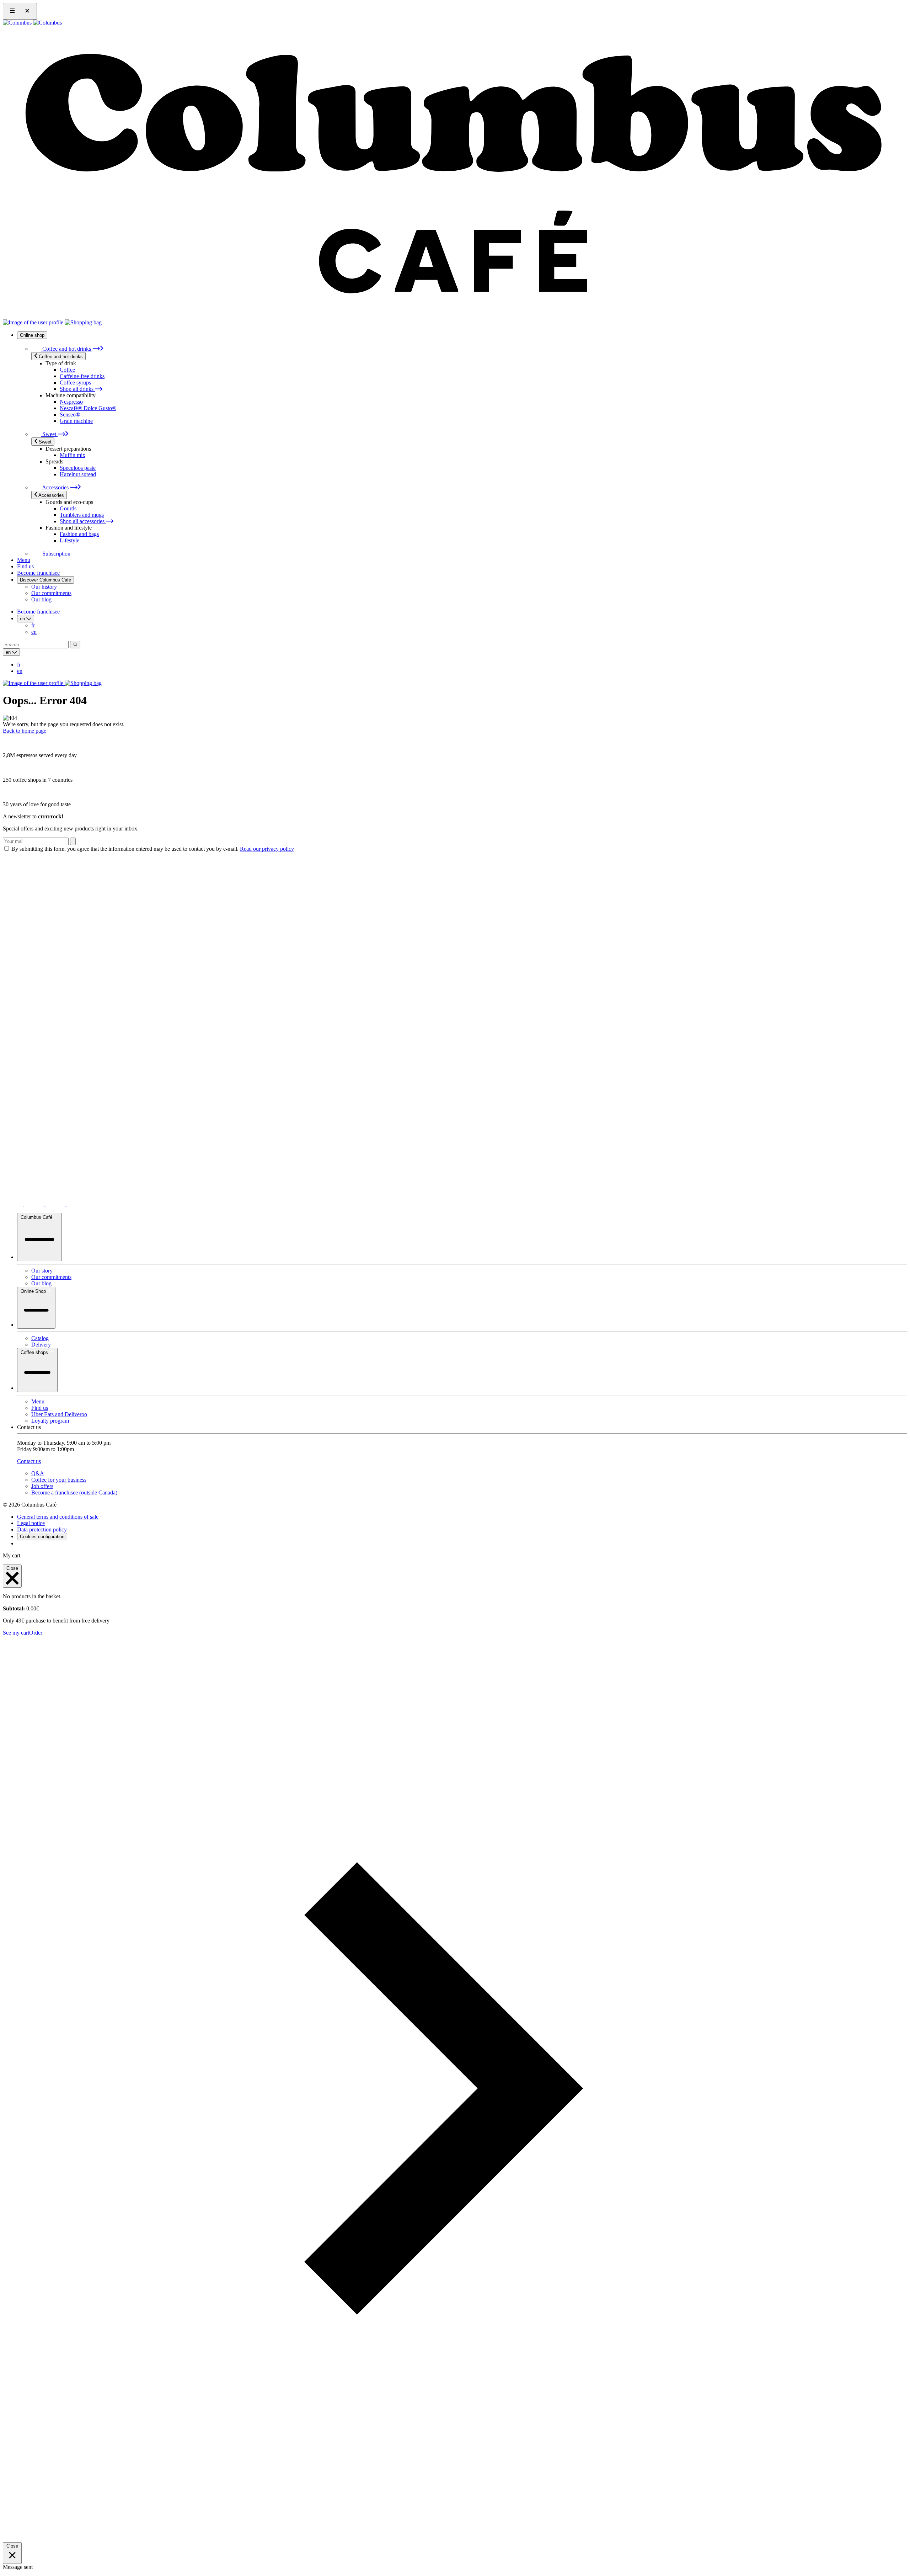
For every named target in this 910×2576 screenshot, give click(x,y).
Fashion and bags (79, 534)
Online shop (32, 335)
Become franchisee (38, 573)
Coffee (67, 370)
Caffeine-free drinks (82, 376)
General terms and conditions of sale (58, 1517)
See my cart (16, 1633)
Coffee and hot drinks (67, 349)
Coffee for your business (59, 1480)
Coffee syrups (75, 383)
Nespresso (71, 402)
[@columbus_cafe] (14, 1204)
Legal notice (31, 1523)
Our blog (41, 599)
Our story (42, 1271)
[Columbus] (32, 23)
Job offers (42, 1486)
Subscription (56, 554)
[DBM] (23, 1543)
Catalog (40, 1338)
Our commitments (51, 593)
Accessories (55, 487)
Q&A (38, 1473)
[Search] (75, 645)
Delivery (41, 1345)
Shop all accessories (83, 521)
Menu (24, 560)
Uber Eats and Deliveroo (59, 1414)
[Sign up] (73, 841)
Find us (25, 566)
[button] (455, 2539)
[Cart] (83, 322)
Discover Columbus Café (45, 580)
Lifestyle (69, 540)
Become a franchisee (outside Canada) (74, 1493)
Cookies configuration (42, 1537)
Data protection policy (42, 1529)
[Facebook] (77, 1204)
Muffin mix (73, 455)
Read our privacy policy (267, 849)
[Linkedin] (56, 1204)
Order (36, 1633)
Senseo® (70, 415)
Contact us (29, 1461)
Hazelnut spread (78, 474)
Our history (44, 587)
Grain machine (76, 421)
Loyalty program (50, 1421)
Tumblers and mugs (82, 515)
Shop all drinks (77, 389)
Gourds (68, 508)
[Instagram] (35, 1204)
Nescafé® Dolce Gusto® (88, 408)
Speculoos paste (78, 468)
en (34, 632)
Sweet (49, 434)
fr (33, 625)
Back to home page (25, 731)
